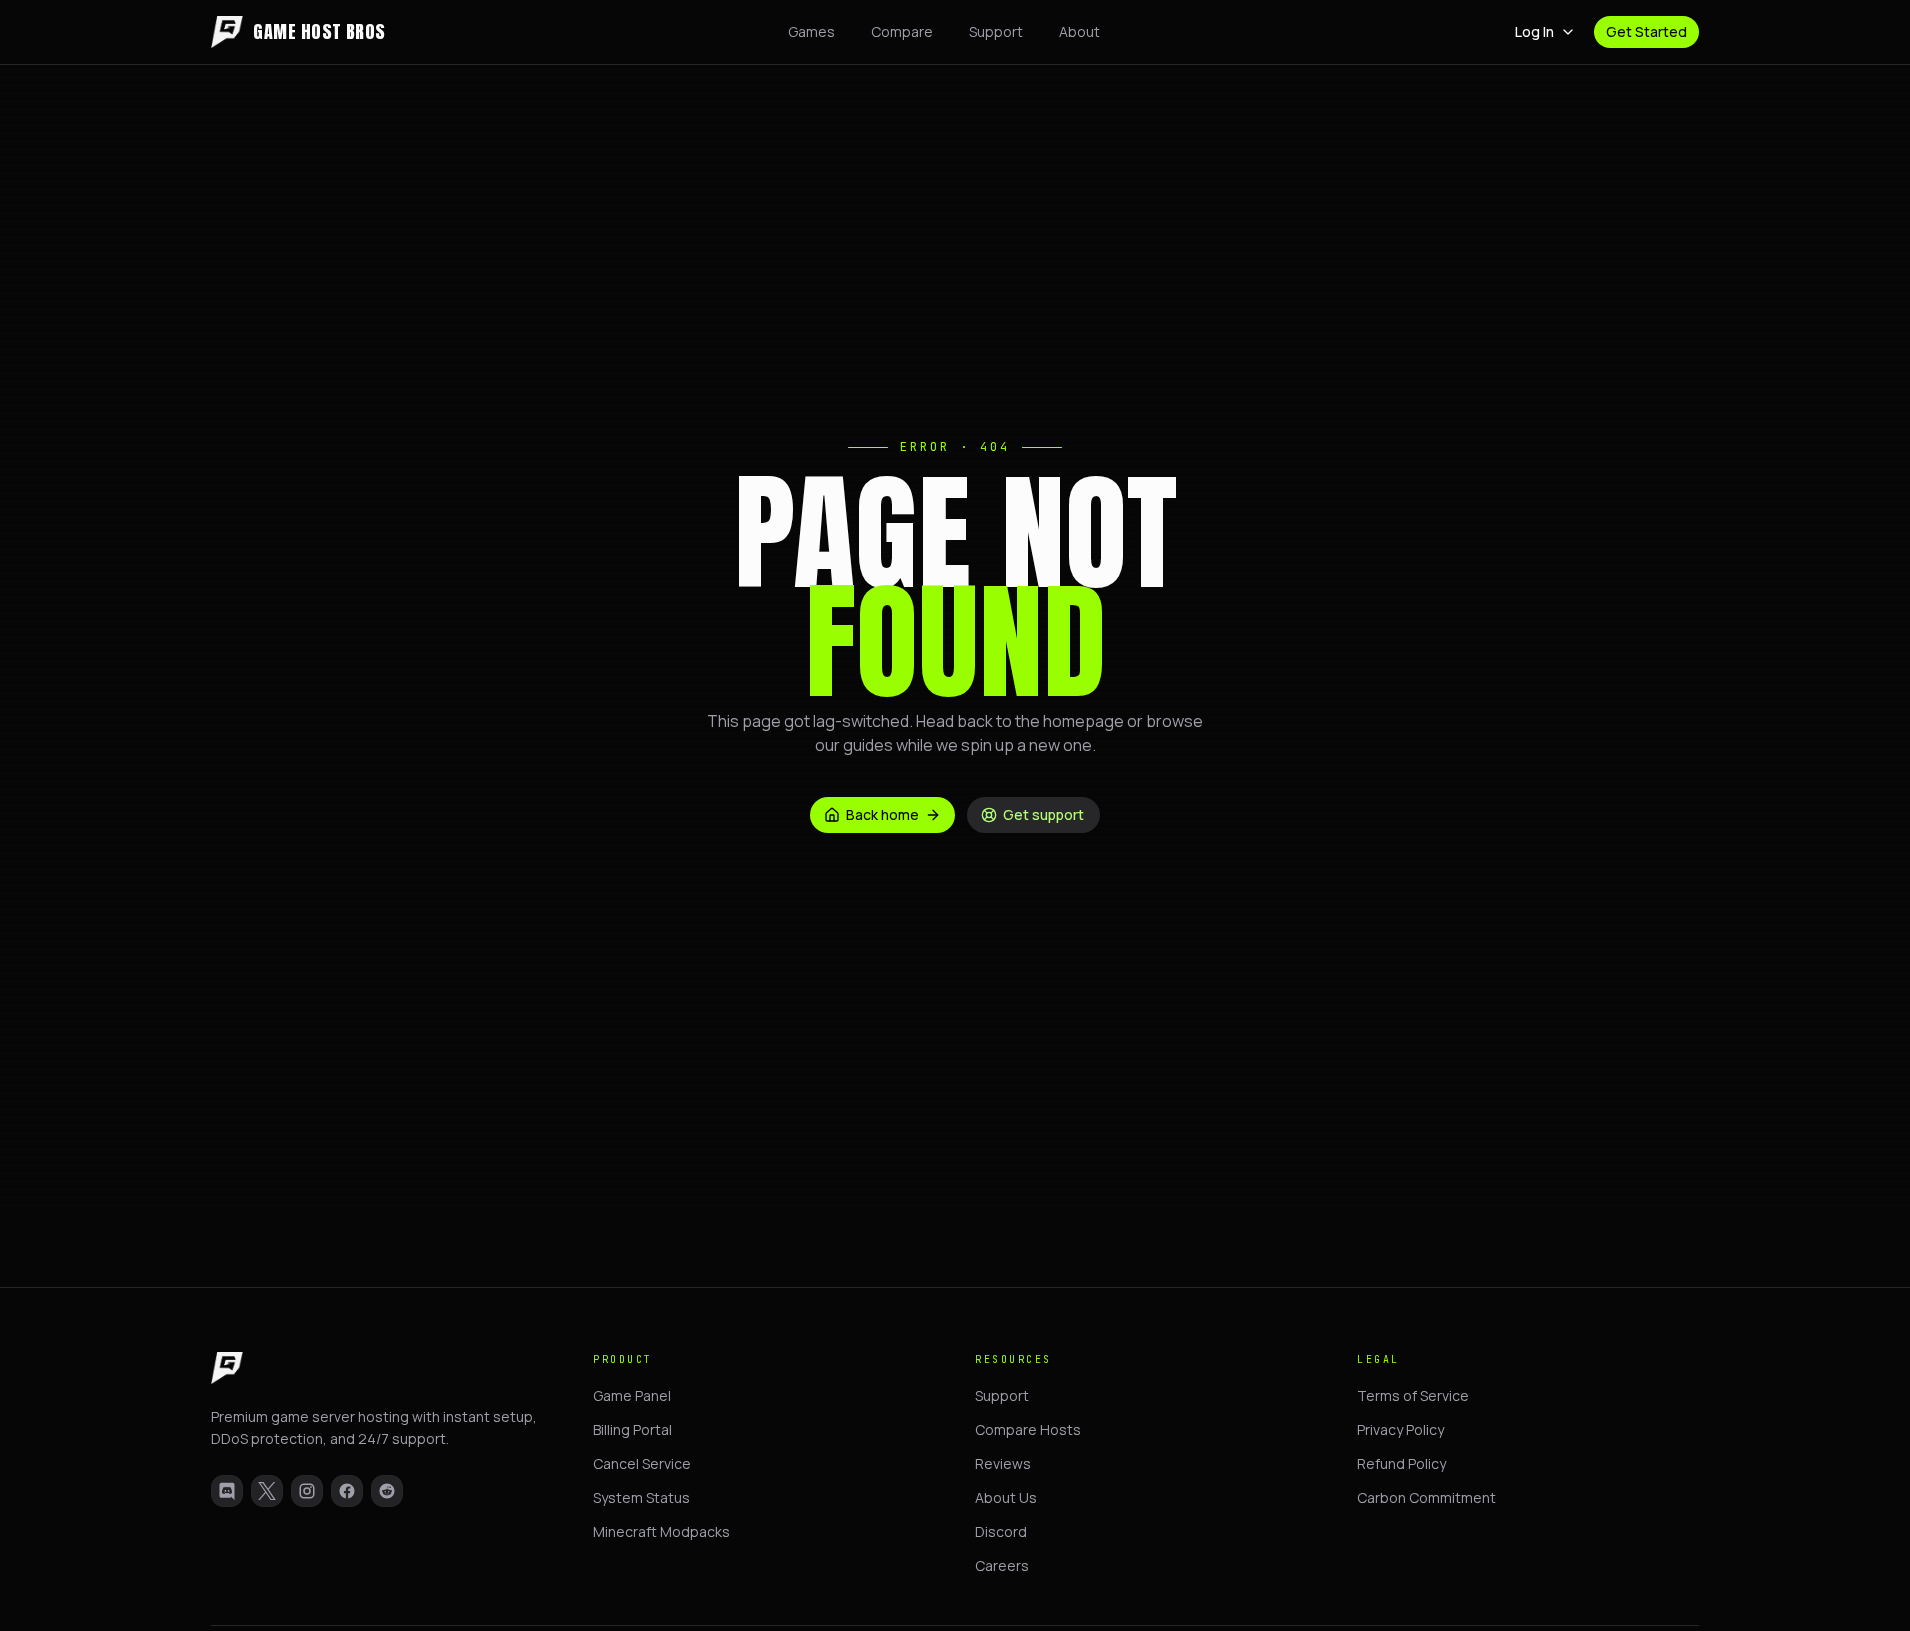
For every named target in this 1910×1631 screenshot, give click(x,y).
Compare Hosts (1028, 1429)
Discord (1001, 1531)
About (1079, 31)
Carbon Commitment (1426, 1497)
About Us (1006, 1497)
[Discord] (227, 1491)
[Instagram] (307, 1491)
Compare (902, 31)
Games (811, 31)
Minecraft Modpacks (661, 1531)
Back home (882, 814)
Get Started (1646, 31)
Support (996, 31)
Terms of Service (1413, 1395)
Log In (1534, 31)
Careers (1002, 1565)
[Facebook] (347, 1491)
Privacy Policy (1400, 1429)
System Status (641, 1497)
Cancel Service (642, 1463)
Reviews (1003, 1463)
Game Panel (632, 1395)
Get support (1043, 814)
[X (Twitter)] (267, 1491)
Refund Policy (1401, 1463)
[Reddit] (387, 1491)
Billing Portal (632, 1429)
